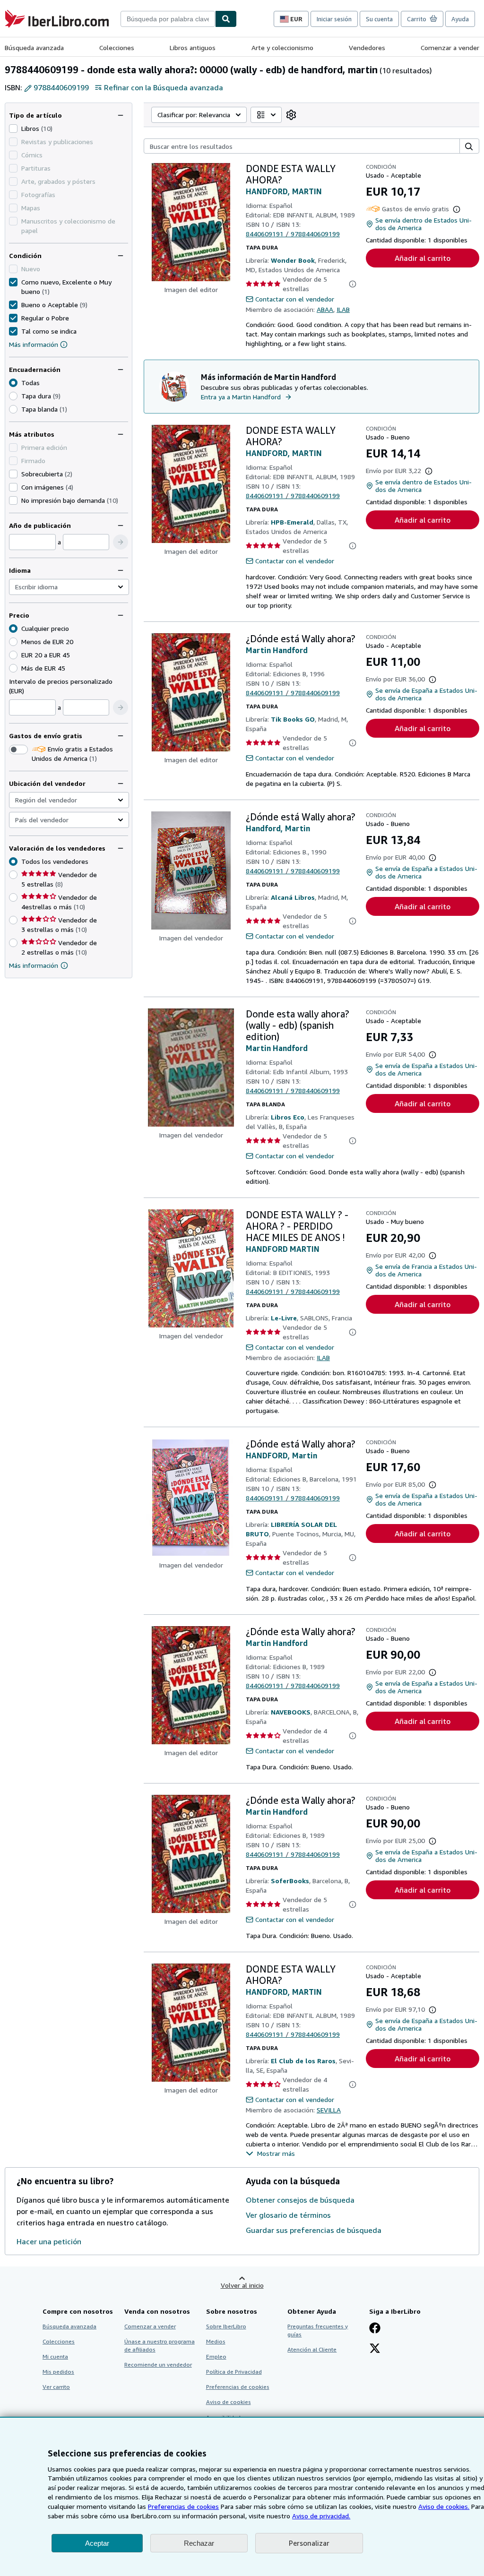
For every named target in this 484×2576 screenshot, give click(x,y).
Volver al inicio (242, 2285)
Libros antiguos (193, 47)
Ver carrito (56, 2387)
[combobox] (168, 19)
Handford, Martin (278, 828)
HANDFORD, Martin (281, 1456)
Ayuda (460, 19)
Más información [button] (34, 965)
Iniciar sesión (334, 19)
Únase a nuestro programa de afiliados (160, 2345)
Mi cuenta (55, 2356)
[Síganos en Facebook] (375, 2329)
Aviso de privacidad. (321, 2516)
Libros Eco (288, 1117)
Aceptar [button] (97, 2543)
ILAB (343, 309)
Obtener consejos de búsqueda (300, 2200)
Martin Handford (277, 650)
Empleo (216, 2356)
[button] (121, 542)
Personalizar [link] (309, 2543)
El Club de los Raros (303, 2061)
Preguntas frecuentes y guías (318, 2330)
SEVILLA (329, 2110)
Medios (216, 2341)
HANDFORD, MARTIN (284, 191)
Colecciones (117, 47)
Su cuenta (379, 19)
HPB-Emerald (292, 522)
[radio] (13, 396)
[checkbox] (13, 129)
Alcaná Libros (293, 897)
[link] (291, 115)
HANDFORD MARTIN (283, 1249)
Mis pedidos (58, 2372)
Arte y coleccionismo (282, 47)
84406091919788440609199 (293, 234)
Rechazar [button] (199, 2543)
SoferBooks (290, 1881)
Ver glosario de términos (288, 2215)
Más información (34, 344)
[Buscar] (226, 19)
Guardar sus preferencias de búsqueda (314, 2230)
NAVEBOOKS (291, 1712)
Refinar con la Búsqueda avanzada (164, 87)
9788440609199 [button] (61, 87)
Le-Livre (284, 1318)
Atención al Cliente (312, 2349)
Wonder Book (293, 260)
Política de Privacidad (234, 2372)
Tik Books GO (293, 719)
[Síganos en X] (375, 2349)
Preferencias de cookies (183, 2506)
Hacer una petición (49, 2241)
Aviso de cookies (229, 2402)
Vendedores (367, 47)
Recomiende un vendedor (158, 2365)
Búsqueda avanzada (34, 47)
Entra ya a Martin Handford (241, 397)
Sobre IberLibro (226, 2326)
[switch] (18, 750)
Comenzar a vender (450, 47)
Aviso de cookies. (444, 2506)
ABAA (325, 309)
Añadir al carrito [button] (423, 258)
